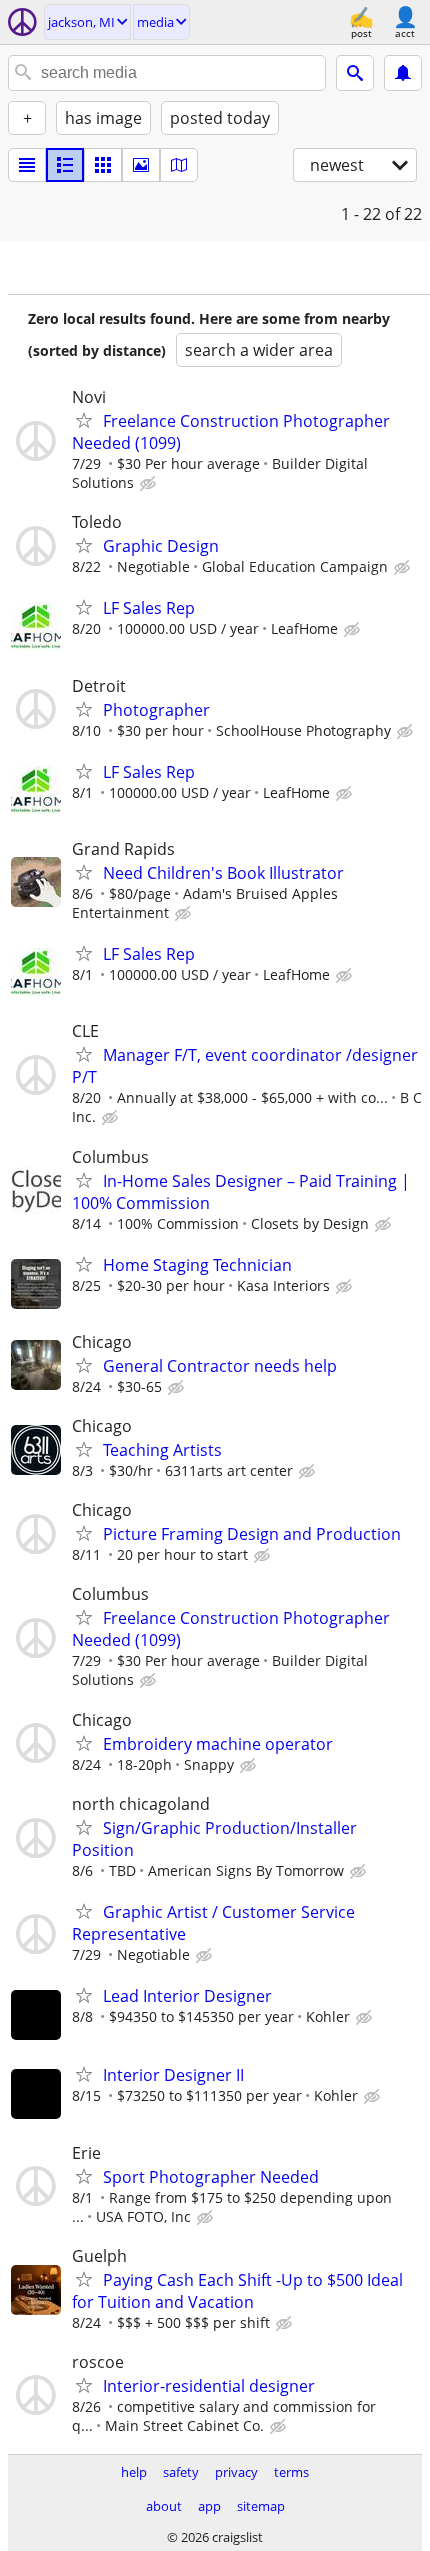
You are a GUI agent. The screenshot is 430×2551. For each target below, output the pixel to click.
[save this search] (403, 73)
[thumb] (65, 165)
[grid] (103, 165)
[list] (27, 165)
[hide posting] (150, 484)
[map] (179, 165)
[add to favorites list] (84, 420)
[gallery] (141, 165)
